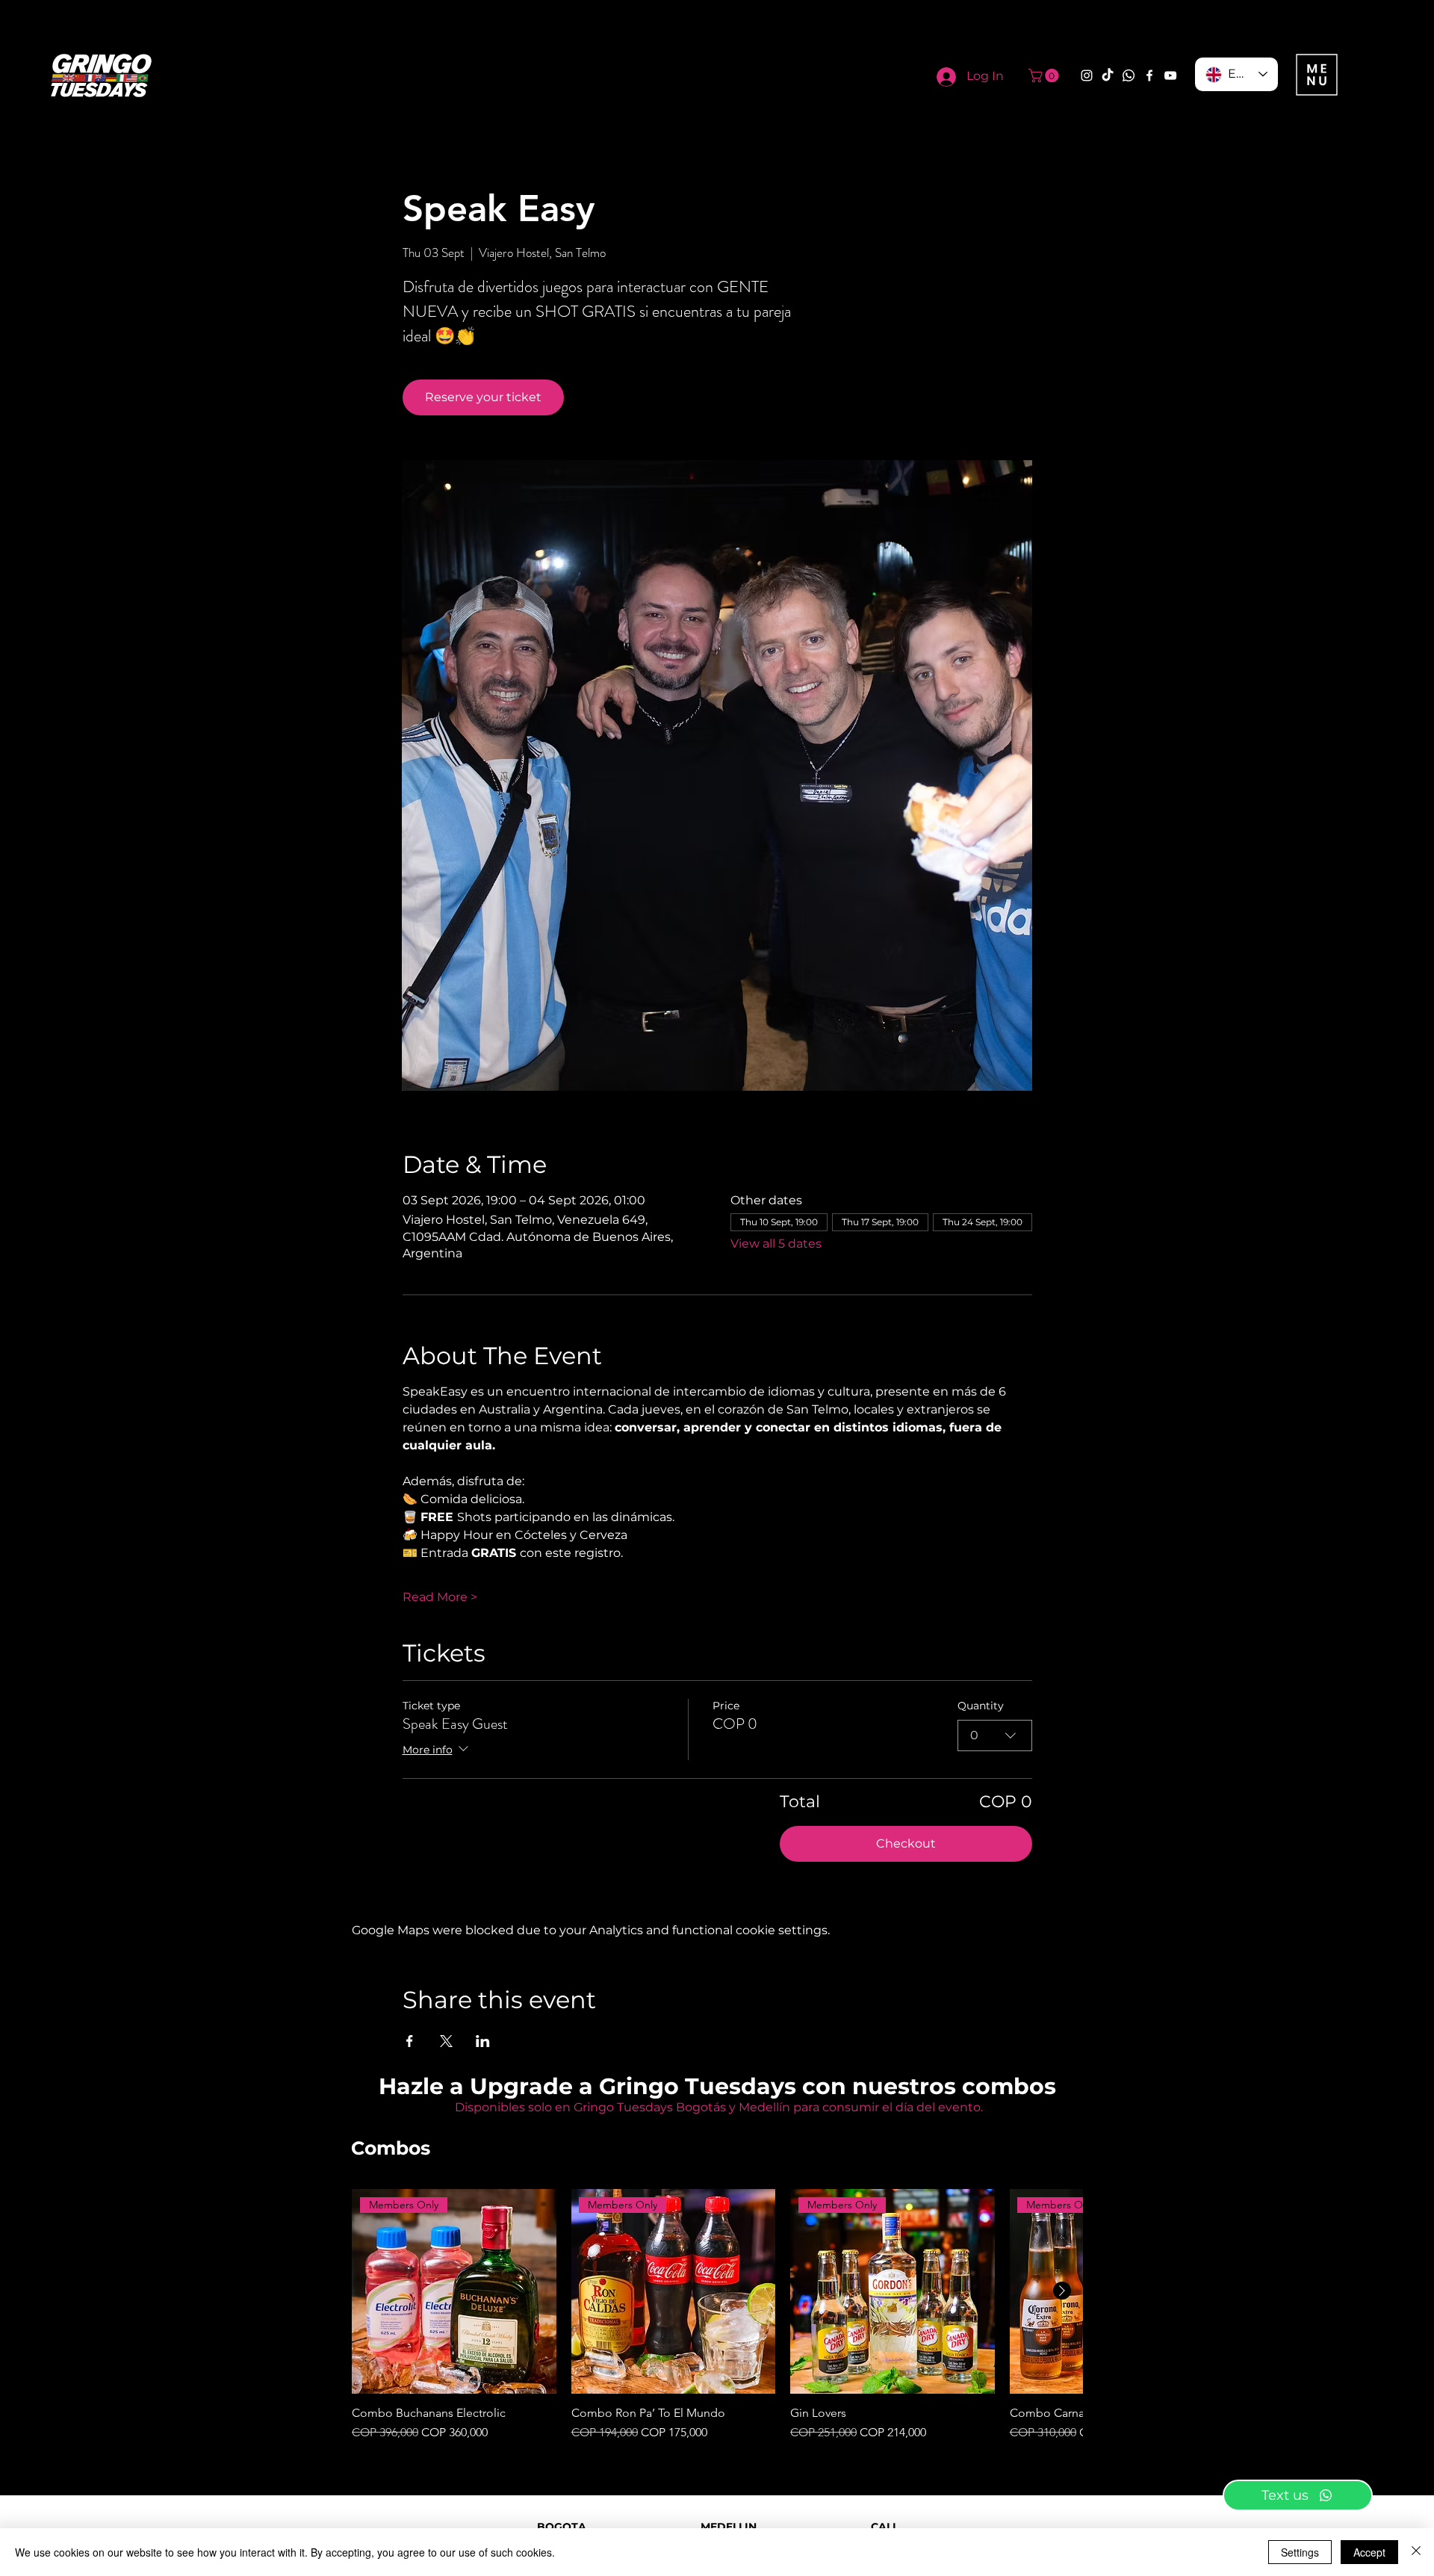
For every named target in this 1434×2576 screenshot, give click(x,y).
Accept (1369, 2552)
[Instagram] (1087, 75)
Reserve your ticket (483, 397)
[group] (717, 2315)
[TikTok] (1108, 75)
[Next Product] (1062, 2291)
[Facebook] (1149, 75)
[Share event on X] (446, 2041)
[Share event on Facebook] (410, 2041)
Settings (1300, 2552)
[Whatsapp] (1129, 75)
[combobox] (995, 1736)
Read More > (440, 1597)
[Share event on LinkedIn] (483, 2041)
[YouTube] (1170, 75)
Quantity (981, 1706)
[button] (1045, 75)
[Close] (1416, 2552)
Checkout (906, 1843)
